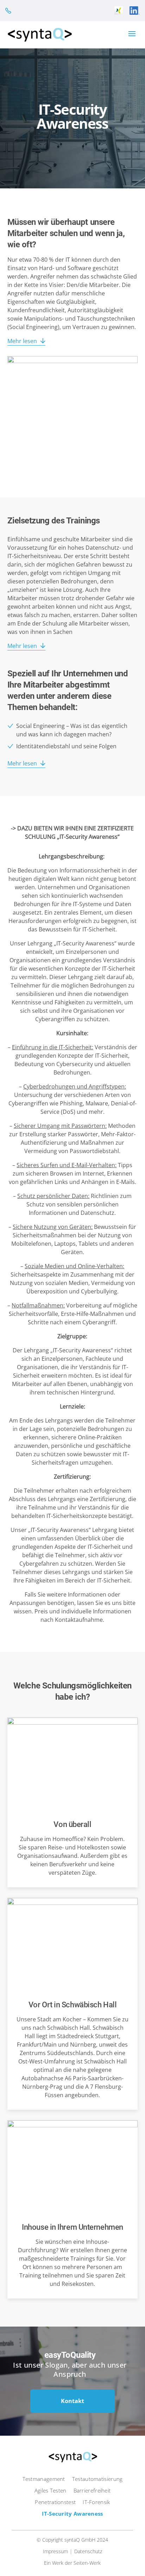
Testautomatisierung (97, 2479)
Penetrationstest (55, 2502)
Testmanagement (44, 2479)
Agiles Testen (51, 2490)
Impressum (55, 2551)
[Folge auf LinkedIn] (135, 11)
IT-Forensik (96, 2502)
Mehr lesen (22, 341)
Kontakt (72, 2401)
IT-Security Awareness (72, 2514)
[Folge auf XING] (119, 11)
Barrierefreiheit (92, 2490)
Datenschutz (88, 2551)
